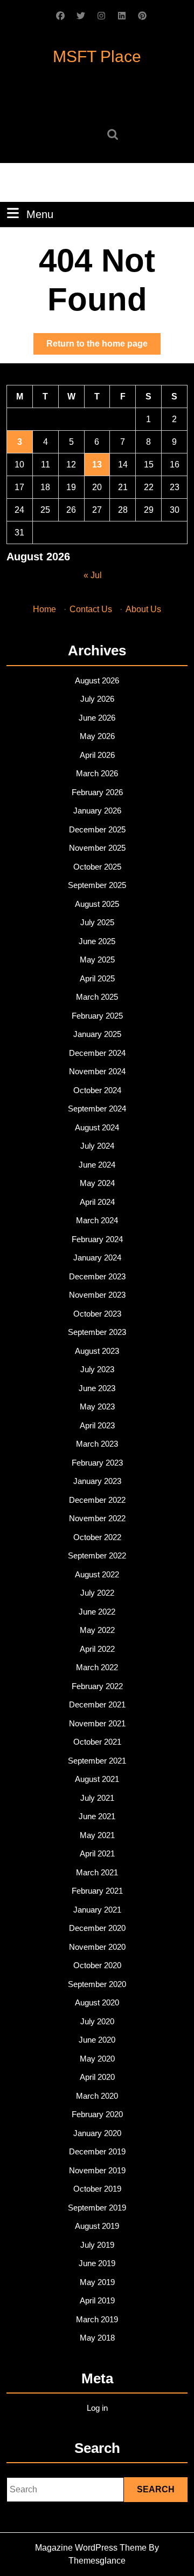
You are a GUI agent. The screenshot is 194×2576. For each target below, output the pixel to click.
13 (97, 465)
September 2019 (97, 2208)
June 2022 (97, 1612)
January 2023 (97, 1481)
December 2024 (97, 1053)
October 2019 (97, 2189)
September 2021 (97, 1761)
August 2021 (97, 1779)
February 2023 (97, 1463)
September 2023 (97, 1332)
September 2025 (97, 885)
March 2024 (97, 1220)
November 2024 (97, 1071)
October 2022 (97, 1537)
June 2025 (97, 941)
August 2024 (97, 1127)
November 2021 (97, 1723)
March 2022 (97, 1667)
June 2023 (97, 1388)
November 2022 (97, 1518)
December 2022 (97, 1500)
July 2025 (97, 922)
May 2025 (97, 960)
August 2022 (97, 1574)
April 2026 (97, 755)
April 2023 (97, 1425)
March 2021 (97, 1872)
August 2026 (97, 680)
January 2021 (97, 1910)
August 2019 (97, 2226)
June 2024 (97, 1165)
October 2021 (97, 1742)
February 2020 (97, 2114)
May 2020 (97, 2059)
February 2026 (97, 792)
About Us (143, 609)
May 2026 (97, 736)
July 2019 (97, 2245)
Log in (97, 2408)
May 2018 (97, 2338)
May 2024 (97, 1183)
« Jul (93, 575)
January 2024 (97, 1258)
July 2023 (97, 1369)
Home (44, 609)
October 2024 (97, 1090)
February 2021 (97, 1891)
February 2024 (97, 1239)
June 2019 (97, 2263)
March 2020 (97, 2096)
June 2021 (97, 1816)
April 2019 (97, 2300)
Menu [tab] (40, 214)
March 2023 (97, 1444)
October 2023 (97, 1314)
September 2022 (97, 1555)
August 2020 (97, 2002)
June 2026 (97, 718)
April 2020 (97, 2077)
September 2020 (97, 1984)
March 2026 (97, 773)
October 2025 (97, 867)
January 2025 (97, 1034)
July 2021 (97, 1798)
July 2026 (97, 699)
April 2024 (97, 1202)
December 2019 (97, 2151)
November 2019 (97, 2170)
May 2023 (97, 1406)
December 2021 (97, 1704)
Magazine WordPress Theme (91, 2548)
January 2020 (97, 2133)
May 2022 (97, 1630)
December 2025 (97, 829)
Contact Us (91, 609)
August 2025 (97, 904)
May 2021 (97, 1835)
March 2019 (97, 2319)
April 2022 (97, 1649)
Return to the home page (103, 347)
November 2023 (97, 1295)
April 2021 (97, 1853)
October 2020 (97, 1965)
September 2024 (97, 1109)
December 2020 (97, 1928)
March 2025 (97, 997)
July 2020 (97, 2021)
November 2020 (97, 1947)
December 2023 (97, 1276)
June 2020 (97, 2040)
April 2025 (97, 978)
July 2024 (97, 1146)
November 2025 (97, 848)
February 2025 (97, 1016)
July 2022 (97, 1593)
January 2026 (97, 811)
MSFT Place (97, 56)
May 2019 (97, 2282)
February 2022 (97, 1686)
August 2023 (97, 1351)
